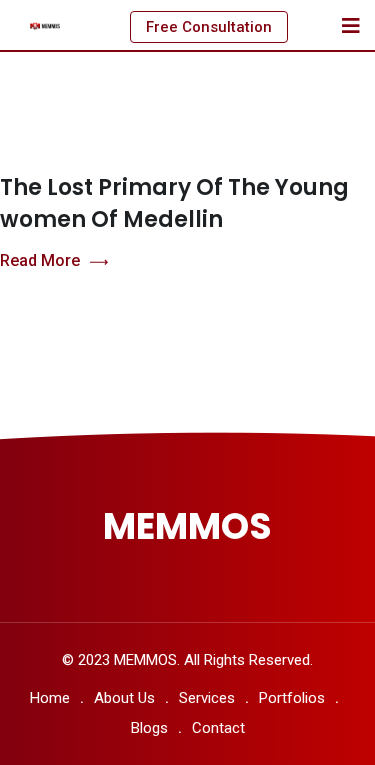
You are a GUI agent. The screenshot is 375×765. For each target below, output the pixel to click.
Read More (40, 260)
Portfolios (292, 698)
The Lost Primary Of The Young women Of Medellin (174, 203)
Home (50, 698)
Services (207, 698)
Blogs (149, 728)
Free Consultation (209, 27)
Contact (218, 728)
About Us (124, 698)
